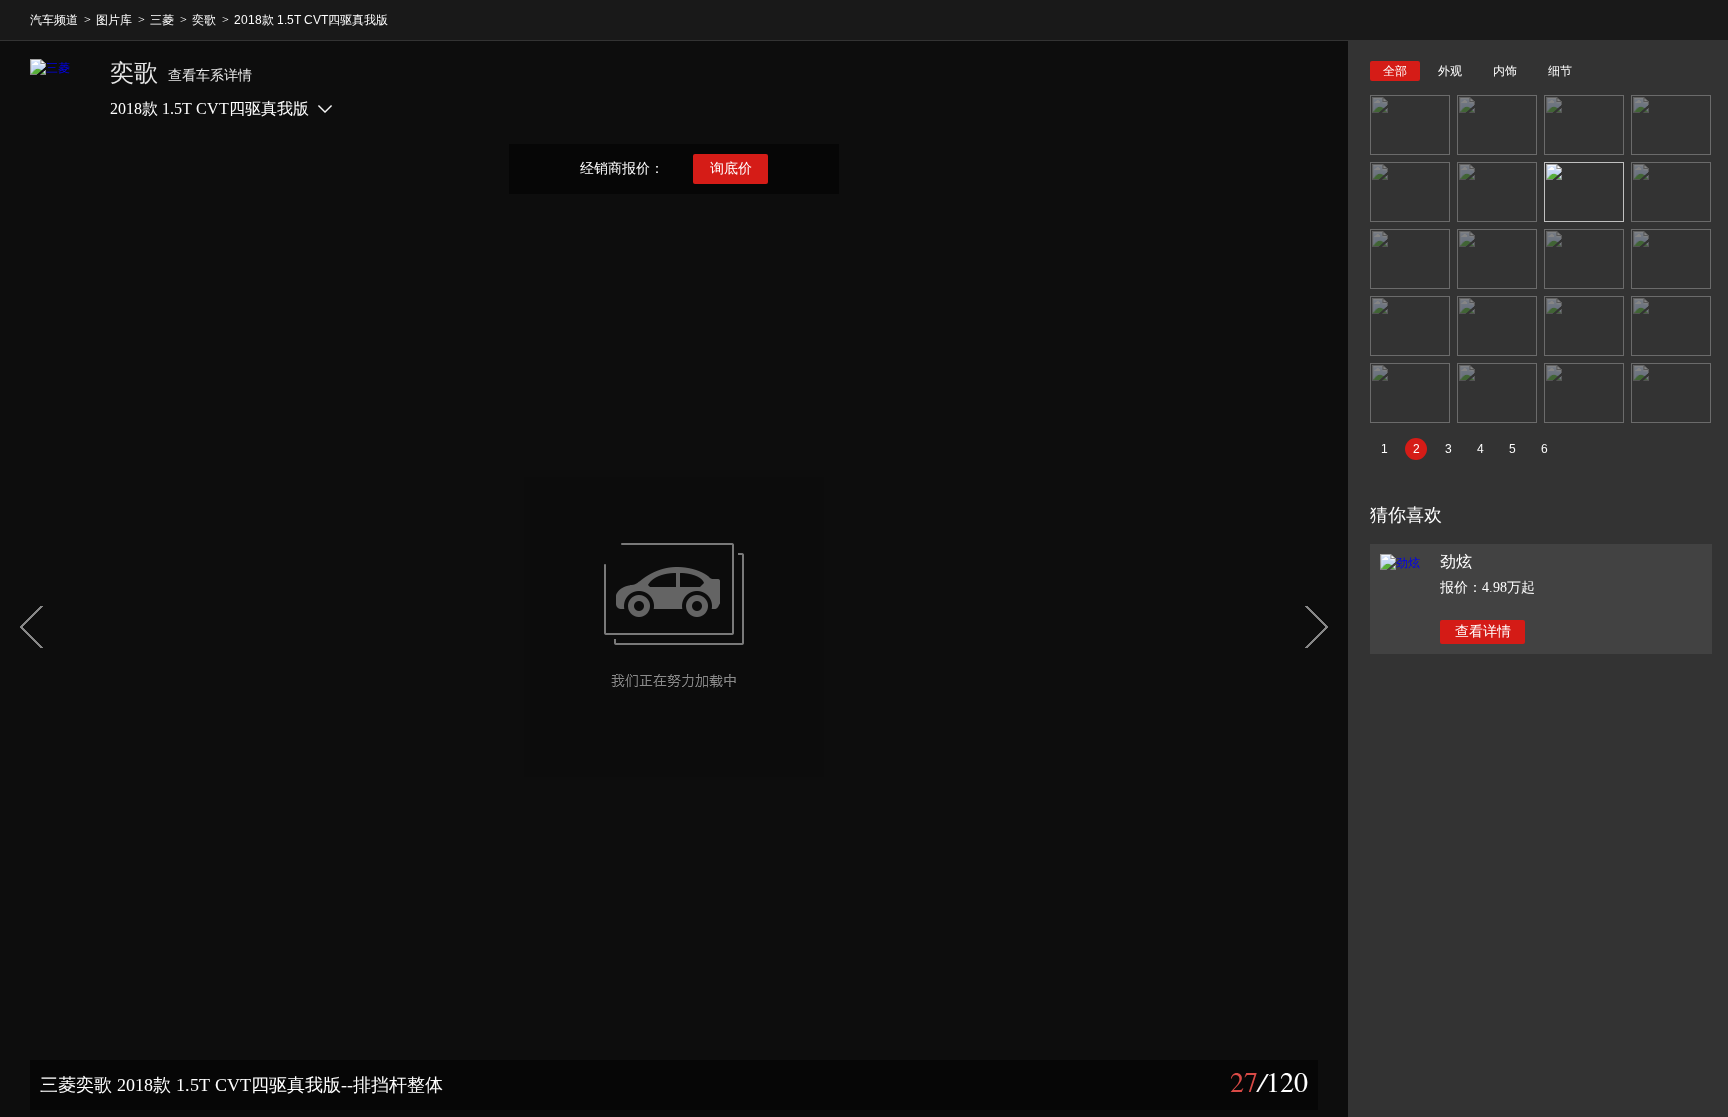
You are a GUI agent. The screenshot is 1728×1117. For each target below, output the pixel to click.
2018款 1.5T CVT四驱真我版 (311, 20)
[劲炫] (1400, 563)
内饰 (1505, 71)
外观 (1450, 71)
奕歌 (204, 20)
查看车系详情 (210, 75)
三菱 (162, 20)
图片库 (114, 20)
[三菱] (60, 89)
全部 (1395, 71)
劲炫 (1456, 561)
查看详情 (1483, 631)
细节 (1560, 71)
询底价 (731, 168)
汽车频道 (54, 20)
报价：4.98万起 (1487, 587)
